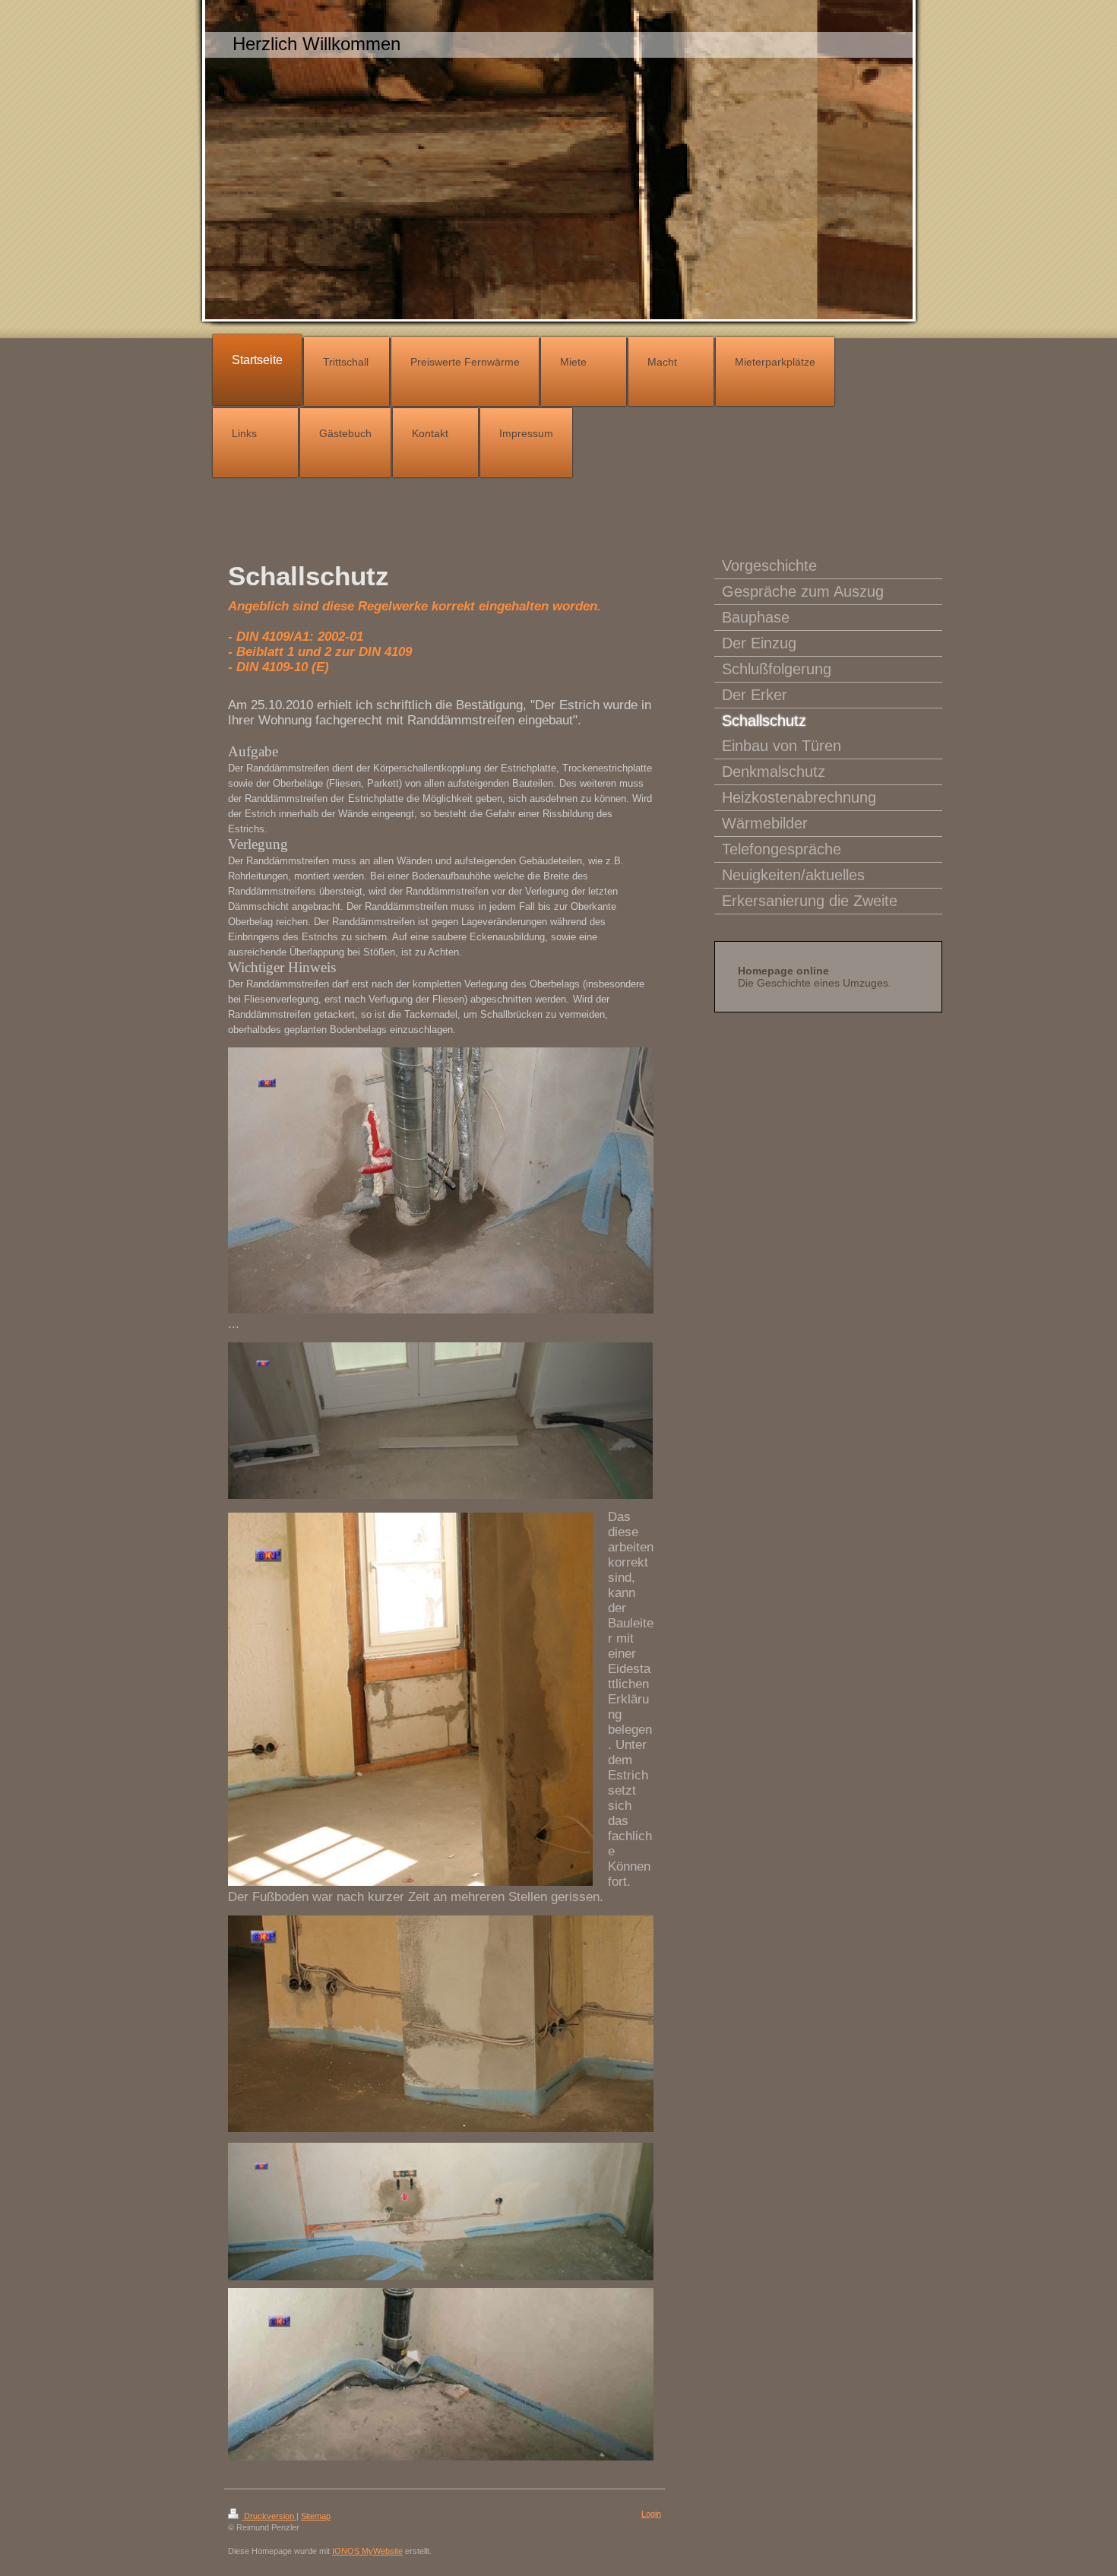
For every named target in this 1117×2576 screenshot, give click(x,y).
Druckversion (269, 2516)
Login (651, 2514)
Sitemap (316, 2516)
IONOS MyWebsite (367, 2551)
